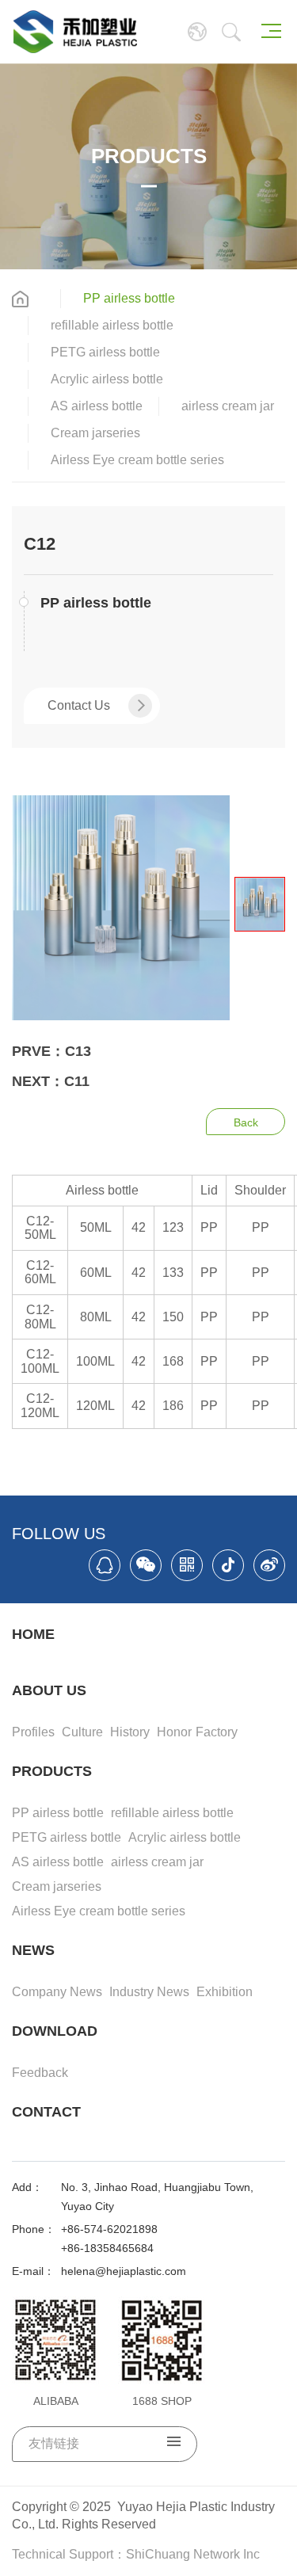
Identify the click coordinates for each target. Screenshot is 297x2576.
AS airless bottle (97, 406)
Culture (82, 1732)
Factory (217, 1732)
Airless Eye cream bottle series (137, 460)
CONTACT (46, 2112)
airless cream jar (228, 406)
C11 (77, 1081)
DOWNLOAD (55, 2031)
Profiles (33, 1732)
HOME (33, 1634)
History (130, 1732)
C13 (78, 1051)
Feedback (40, 2073)
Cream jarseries (95, 433)
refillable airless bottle (112, 325)
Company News (57, 1992)
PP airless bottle (129, 298)
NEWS (33, 1950)
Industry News (149, 1992)
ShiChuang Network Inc (193, 2554)
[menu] (271, 31)
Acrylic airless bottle (107, 379)
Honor (174, 1732)
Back (246, 1122)
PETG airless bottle (105, 352)
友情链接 (54, 2443)
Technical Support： (69, 2554)
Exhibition (225, 1992)
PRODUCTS (52, 1771)
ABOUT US (49, 1690)
